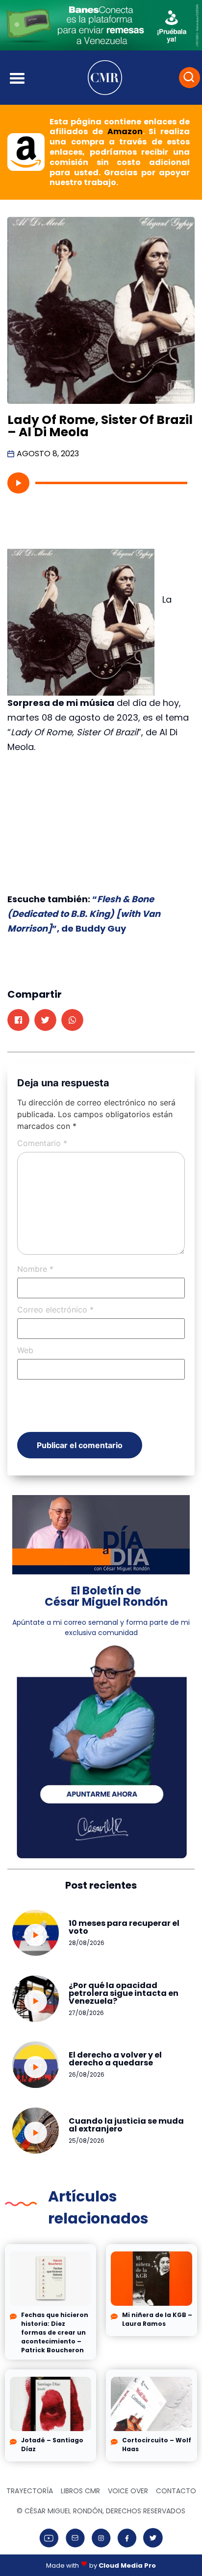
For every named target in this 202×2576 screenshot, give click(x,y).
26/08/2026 (87, 2074)
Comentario (42, 1143)
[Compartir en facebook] (18, 1020)
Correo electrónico (55, 1310)
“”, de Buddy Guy (84, 914)
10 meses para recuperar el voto (124, 1927)
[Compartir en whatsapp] (72, 1020)
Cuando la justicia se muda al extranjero (126, 2125)
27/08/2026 (86, 2013)
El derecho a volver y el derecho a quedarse (115, 2059)
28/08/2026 (87, 1943)
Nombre (35, 1269)
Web (25, 1350)
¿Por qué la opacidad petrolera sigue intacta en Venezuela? (124, 1993)
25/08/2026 (87, 2141)
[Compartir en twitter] (45, 1020)
